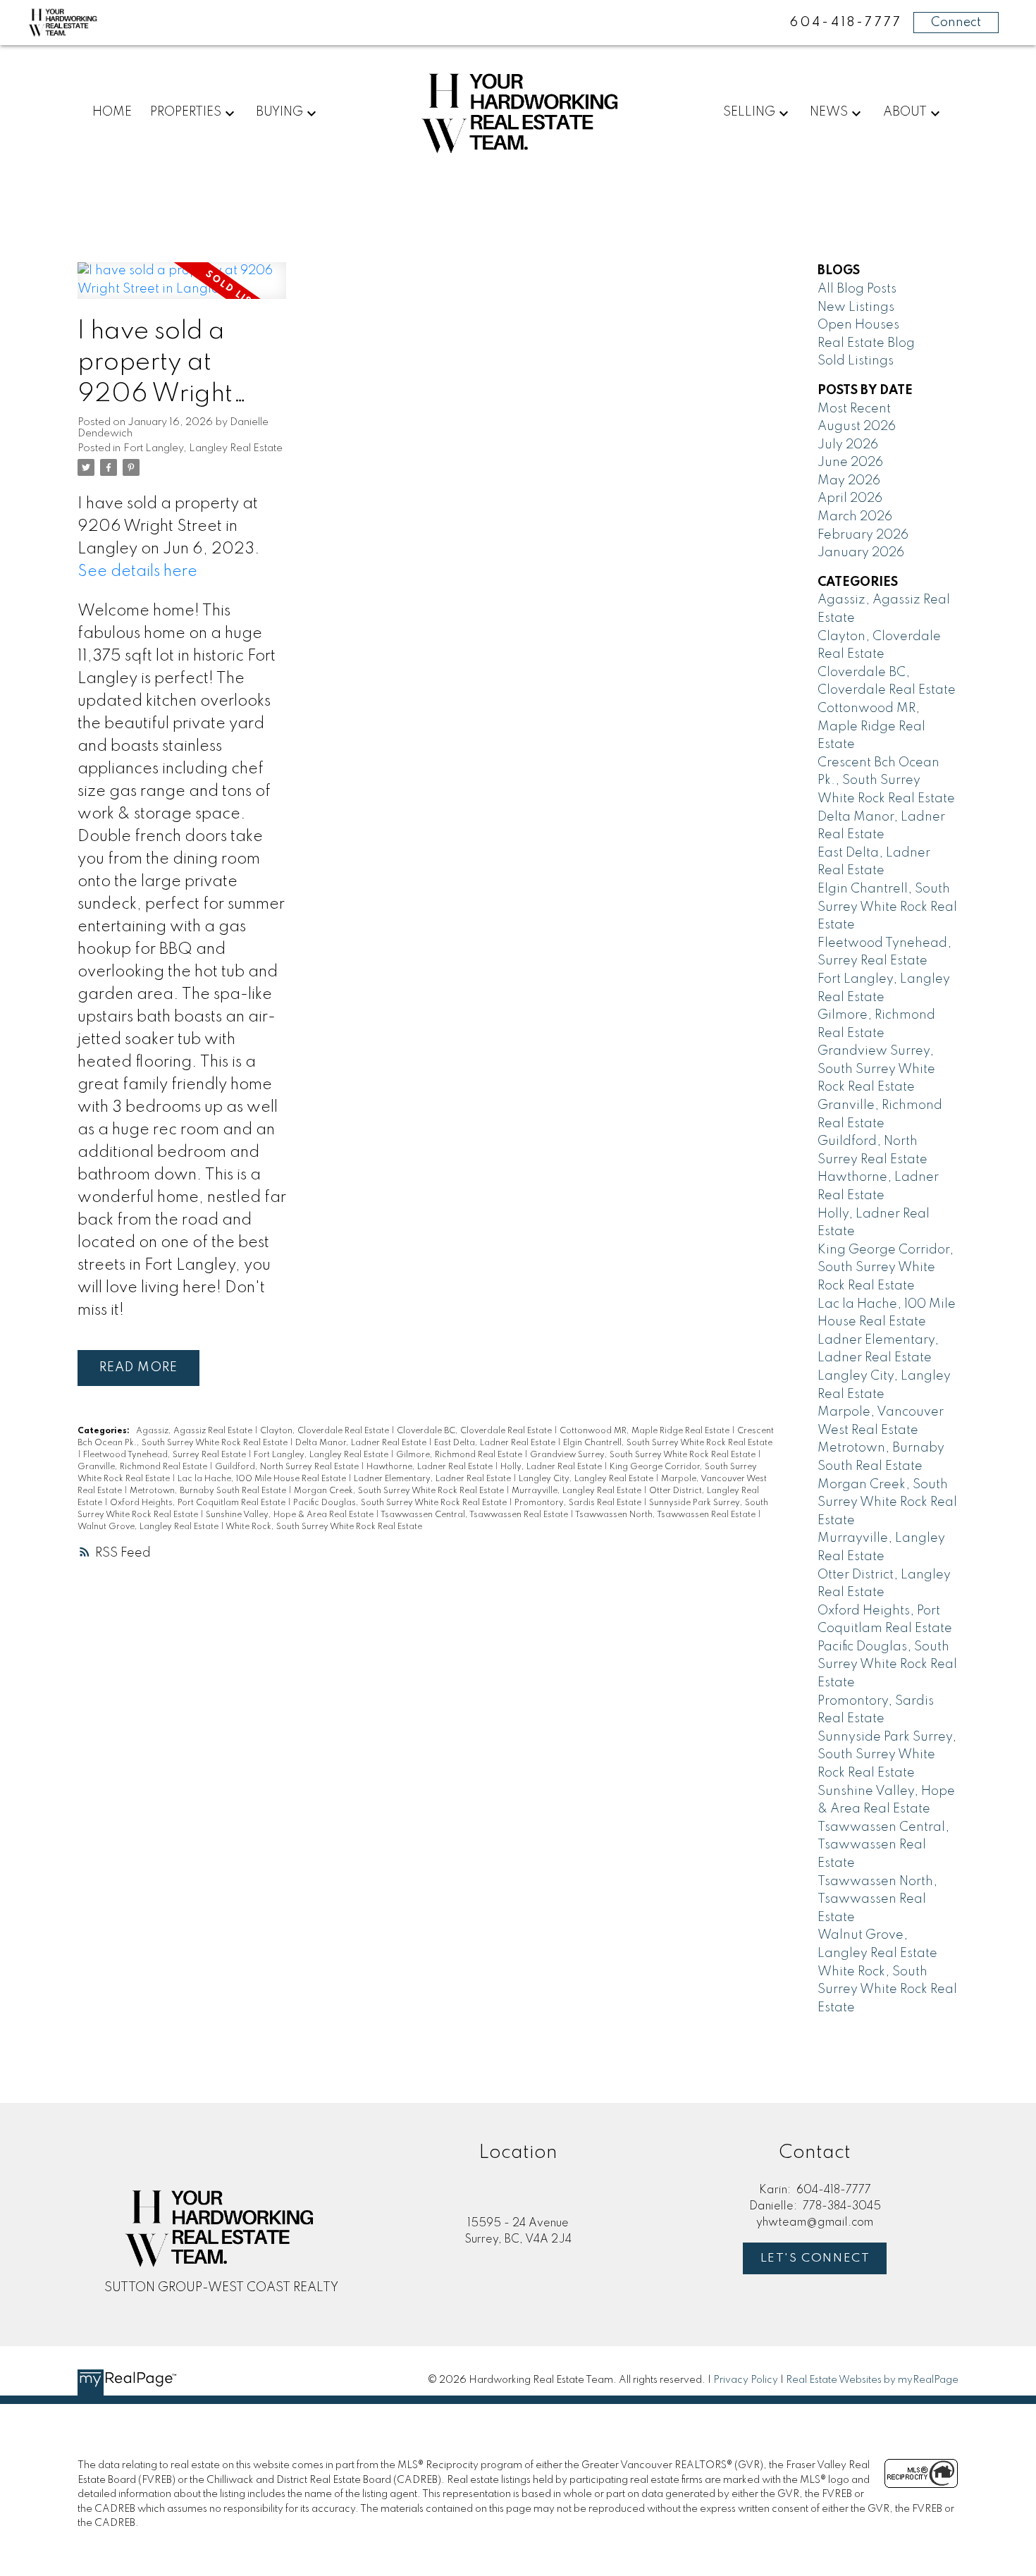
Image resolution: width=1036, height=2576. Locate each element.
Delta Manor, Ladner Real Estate (362, 1443)
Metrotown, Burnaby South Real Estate (209, 1491)
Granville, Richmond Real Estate (143, 1467)
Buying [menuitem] (279, 112)
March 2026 (855, 517)
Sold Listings (856, 361)
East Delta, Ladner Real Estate (496, 1443)
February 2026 (863, 535)
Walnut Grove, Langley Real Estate (149, 1527)
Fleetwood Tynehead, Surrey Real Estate (166, 1455)
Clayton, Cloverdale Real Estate (326, 1431)
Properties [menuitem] (186, 112)
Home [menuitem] (112, 112)
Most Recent (854, 409)
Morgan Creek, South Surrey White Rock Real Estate (400, 1491)
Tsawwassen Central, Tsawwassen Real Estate (475, 1515)
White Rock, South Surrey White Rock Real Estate (324, 1527)
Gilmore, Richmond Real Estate (460, 1455)
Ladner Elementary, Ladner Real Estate (433, 1479)
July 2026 (848, 445)
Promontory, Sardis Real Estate (579, 1503)
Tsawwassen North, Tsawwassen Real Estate (666, 1515)
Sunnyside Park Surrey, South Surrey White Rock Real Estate (887, 1755)
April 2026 (850, 498)
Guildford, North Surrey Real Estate (288, 1467)
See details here (137, 572)
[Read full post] (182, 289)
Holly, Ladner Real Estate (552, 1467)
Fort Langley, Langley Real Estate (203, 448)
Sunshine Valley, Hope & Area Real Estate (291, 1515)
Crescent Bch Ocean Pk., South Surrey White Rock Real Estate (886, 781)
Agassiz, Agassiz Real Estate (195, 1431)
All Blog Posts (857, 289)
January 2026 (861, 553)
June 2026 (850, 462)
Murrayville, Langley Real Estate (578, 1491)
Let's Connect (815, 2258)
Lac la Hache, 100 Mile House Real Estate (263, 1479)
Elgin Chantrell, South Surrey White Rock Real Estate (668, 1443)
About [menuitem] (905, 112)
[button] (815, 2258)
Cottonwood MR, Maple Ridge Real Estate (646, 1431)
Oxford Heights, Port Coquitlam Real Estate (199, 1503)
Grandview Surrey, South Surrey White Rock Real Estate (644, 1455)
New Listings (856, 307)
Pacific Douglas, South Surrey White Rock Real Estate (401, 1503)
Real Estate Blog (866, 343)
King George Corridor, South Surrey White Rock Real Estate (886, 1268)
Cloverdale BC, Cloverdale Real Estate (475, 1431)
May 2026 (849, 481)
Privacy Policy (746, 2380)
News (829, 112)
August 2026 (857, 427)
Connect (956, 23)
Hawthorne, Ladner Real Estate (431, 1467)
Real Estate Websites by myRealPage (872, 2380)
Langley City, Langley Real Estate (587, 1479)
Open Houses (858, 325)
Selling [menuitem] (749, 112)
